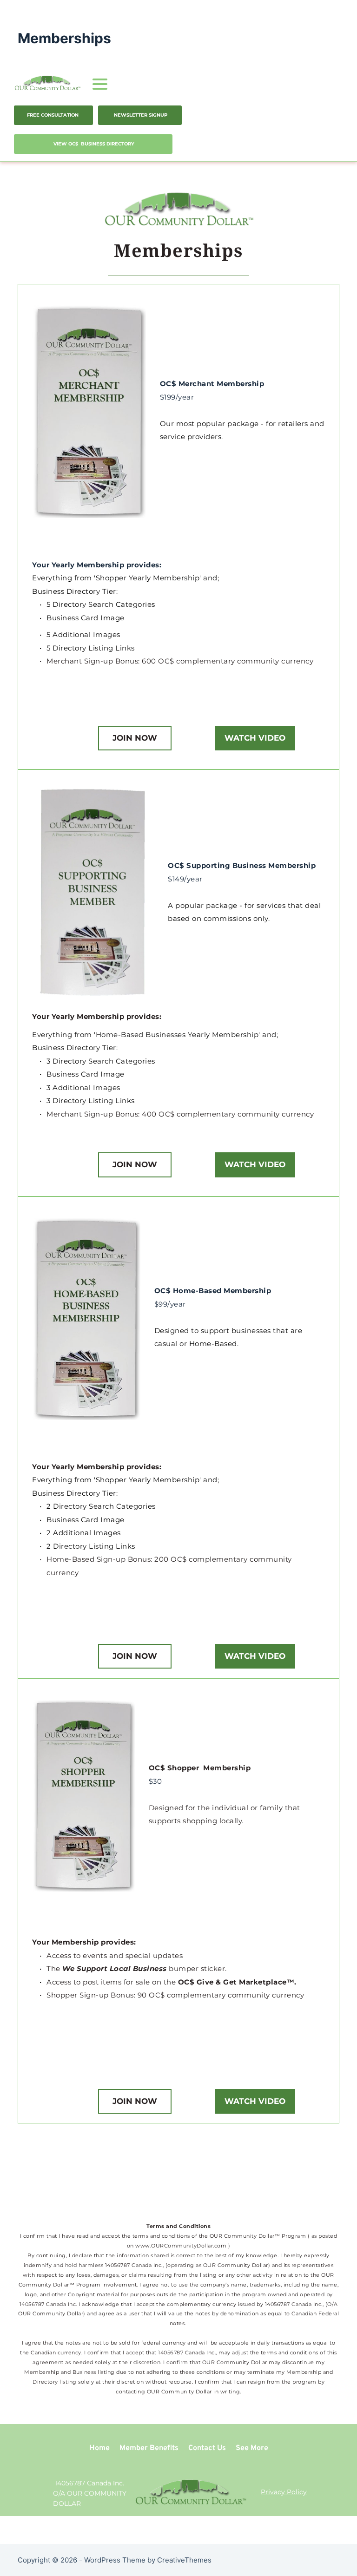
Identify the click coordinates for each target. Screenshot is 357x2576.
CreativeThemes (184, 2560)
